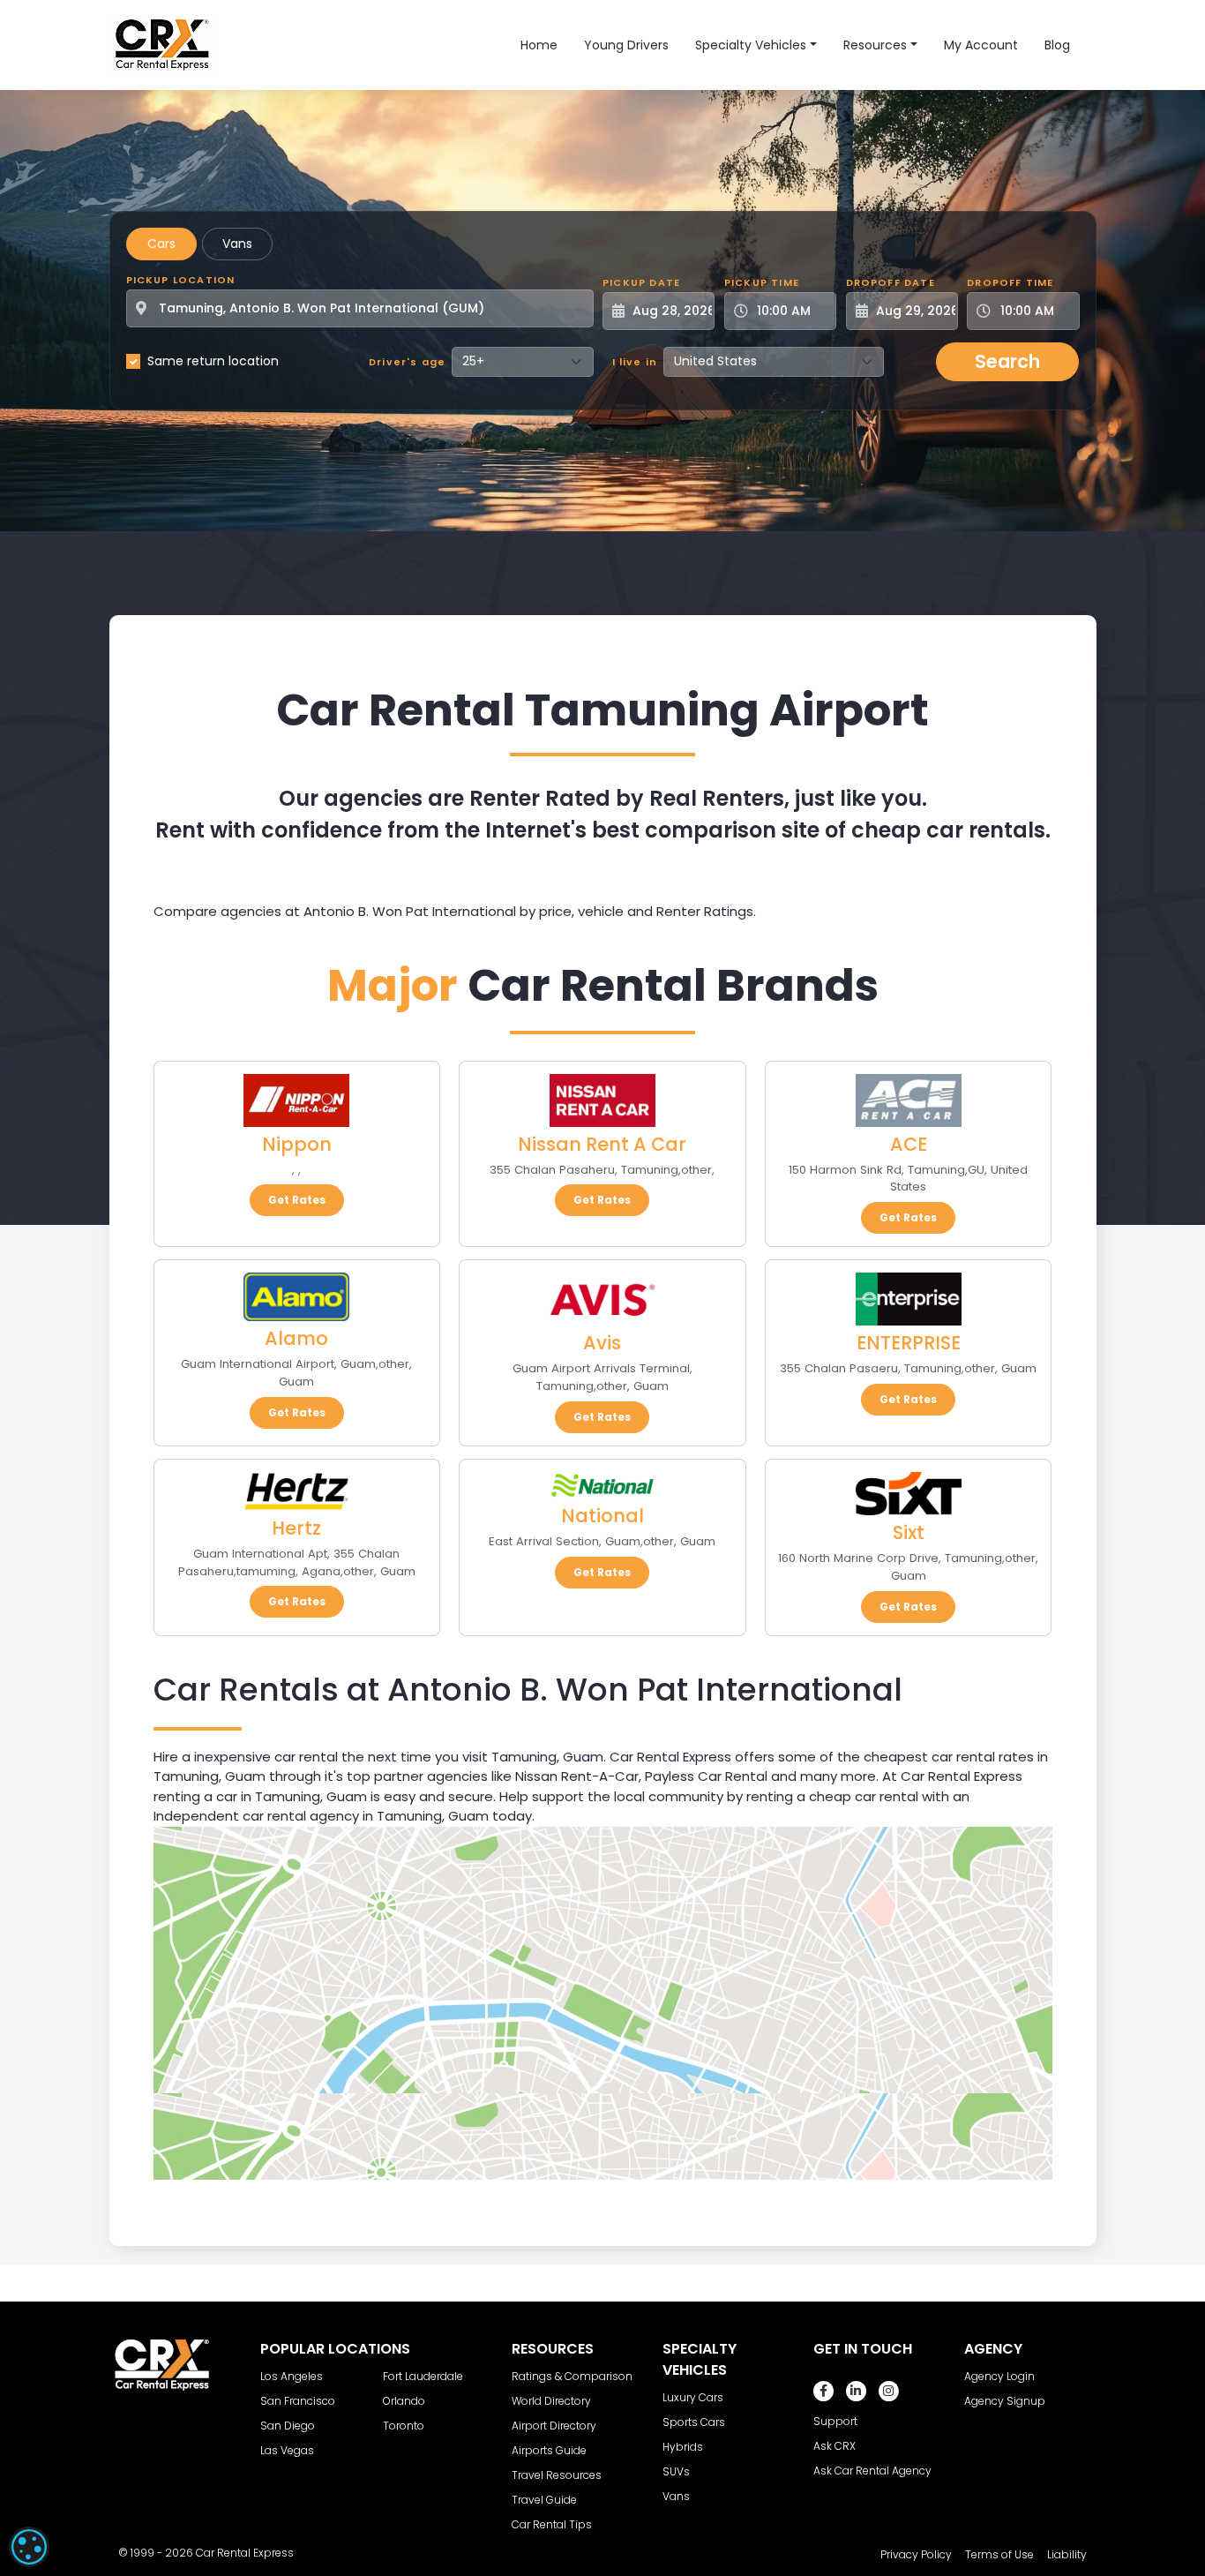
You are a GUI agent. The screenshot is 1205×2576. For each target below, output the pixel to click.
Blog (1057, 45)
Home (539, 45)
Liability (1067, 2554)
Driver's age (407, 362)
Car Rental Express (245, 2553)
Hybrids (683, 2447)
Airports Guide (549, 2450)
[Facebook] (823, 2391)
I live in (635, 362)
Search (1007, 361)
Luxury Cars (693, 2397)
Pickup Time (762, 282)
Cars (161, 244)
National (602, 1516)
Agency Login (999, 2376)
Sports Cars (694, 2422)
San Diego (288, 2426)
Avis (602, 1343)
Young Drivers (626, 45)
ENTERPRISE (909, 1343)
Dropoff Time (1010, 282)
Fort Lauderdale (423, 2376)
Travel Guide (544, 2500)
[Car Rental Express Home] (162, 44)
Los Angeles (292, 2376)
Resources (875, 45)
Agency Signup (1005, 2401)
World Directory (551, 2401)
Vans (237, 244)
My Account (981, 45)
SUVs (676, 2471)
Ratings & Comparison (572, 2376)
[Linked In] (856, 2391)
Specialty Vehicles (751, 45)
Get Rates (297, 1200)
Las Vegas (287, 2450)
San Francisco (298, 2401)
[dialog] (29, 2547)
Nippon (297, 1144)
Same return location (213, 361)
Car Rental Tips (552, 2524)
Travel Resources (557, 2475)
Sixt (909, 1532)
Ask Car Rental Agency (872, 2471)
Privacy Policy (916, 2554)
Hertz (296, 1528)
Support (835, 2421)
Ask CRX (835, 2446)
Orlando (404, 2401)
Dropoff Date (891, 282)
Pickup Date (641, 282)
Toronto (404, 2426)
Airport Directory (554, 2426)
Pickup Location (181, 280)
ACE (909, 1144)
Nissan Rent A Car (602, 1144)
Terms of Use (999, 2554)
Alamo (296, 1338)
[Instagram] (889, 2391)
